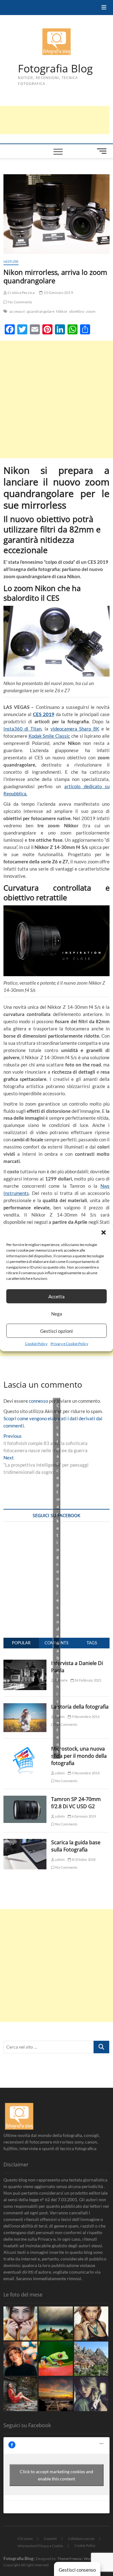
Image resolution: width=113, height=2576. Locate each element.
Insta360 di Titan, (23, 729)
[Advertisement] (56, 399)
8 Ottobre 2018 (83, 1859)
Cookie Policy (36, 1344)
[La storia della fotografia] (25, 1707)
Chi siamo (25, 2539)
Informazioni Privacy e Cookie (40, 2546)
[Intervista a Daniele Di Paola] (25, 1663)
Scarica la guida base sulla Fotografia (76, 1846)
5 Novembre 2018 (85, 1773)
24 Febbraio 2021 (88, 1680)
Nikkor (62, 311)
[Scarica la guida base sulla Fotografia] (25, 1842)
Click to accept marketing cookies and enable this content (58, 1578)
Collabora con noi (81, 2539)
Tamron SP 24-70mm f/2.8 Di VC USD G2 (76, 1803)
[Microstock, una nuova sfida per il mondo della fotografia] (25, 1749)
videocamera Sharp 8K (75, 729)
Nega (57, 1313)
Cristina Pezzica (21, 293)
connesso (38, 1401)
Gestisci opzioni (56, 1331)
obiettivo (77, 311)
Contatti (50, 2539)
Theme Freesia (69, 2559)
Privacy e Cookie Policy (69, 1344)
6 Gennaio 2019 (84, 1816)
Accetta (56, 1296)
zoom (91, 311)
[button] (104, 1233)
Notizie (11, 262)
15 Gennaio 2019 (58, 293)
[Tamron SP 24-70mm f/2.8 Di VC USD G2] (25, 1799)
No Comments (20, 302)
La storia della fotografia (80, 1707)
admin (59, 1773)
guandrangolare (41, 311)
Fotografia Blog (55, 69)
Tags (92, 1643)
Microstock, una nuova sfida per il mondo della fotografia (79, 1756)
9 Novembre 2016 (85, 1717)
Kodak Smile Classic (49, 736)
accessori (17, 311)
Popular (21, 1643)
